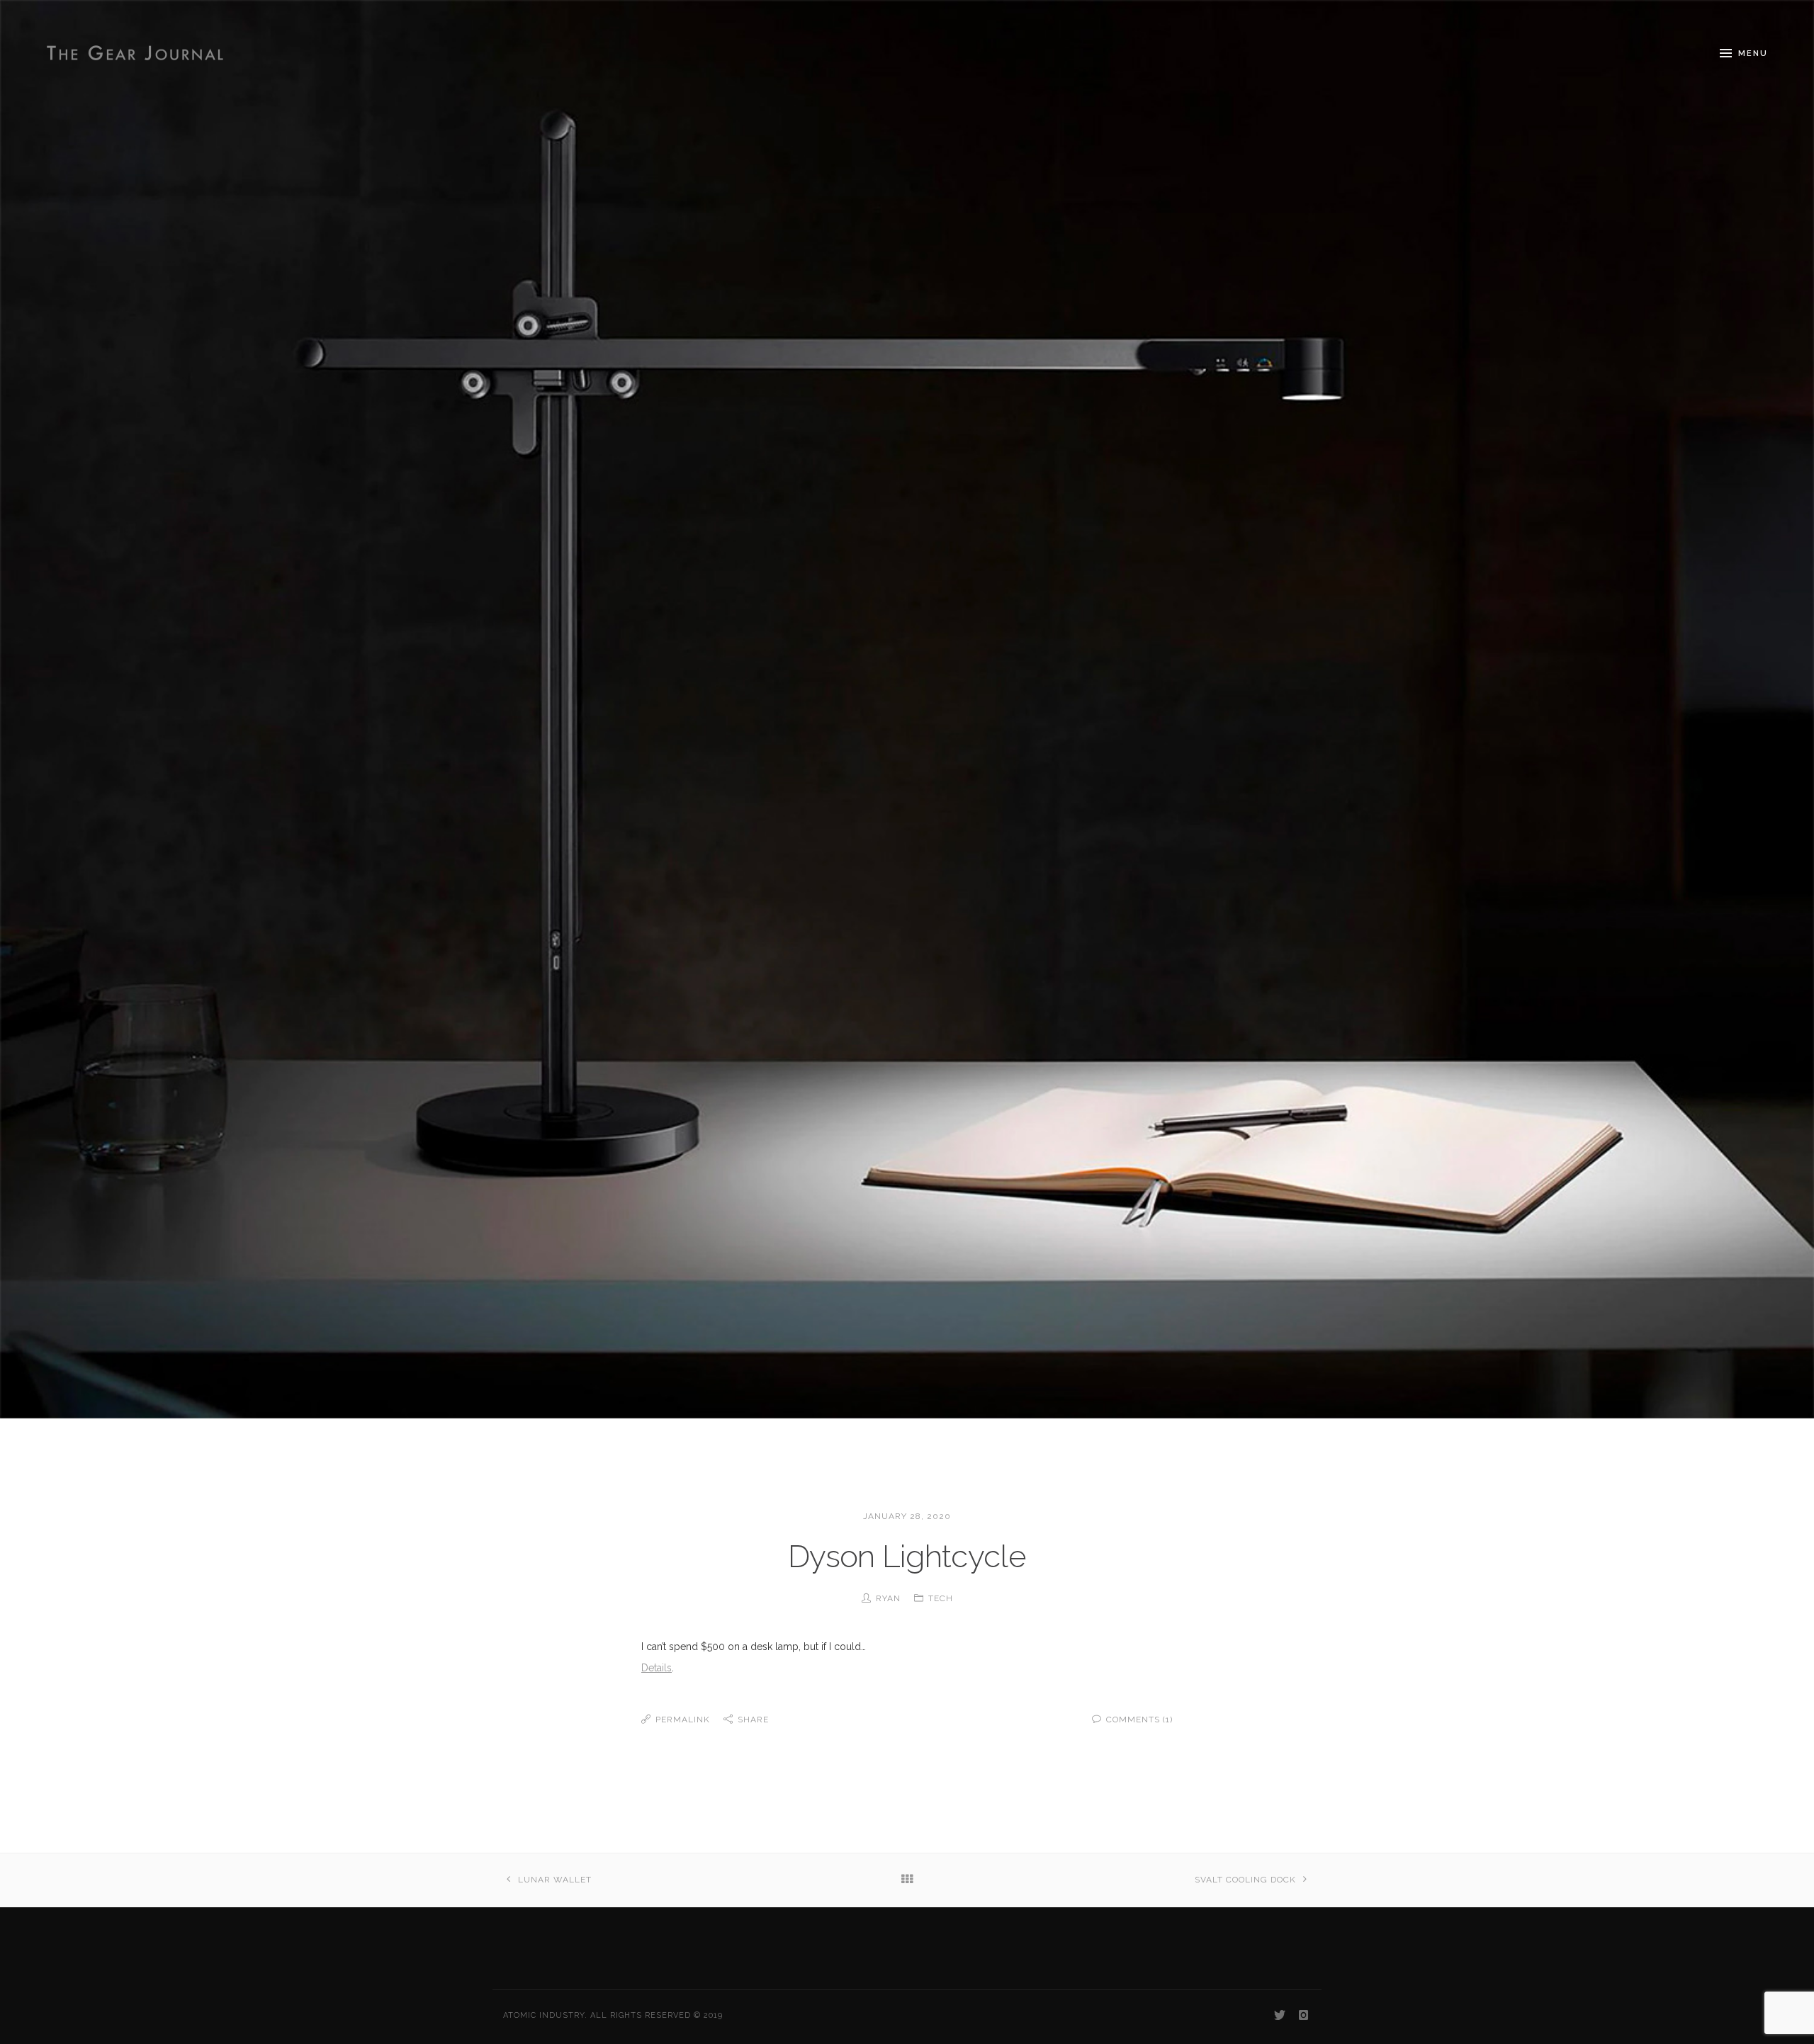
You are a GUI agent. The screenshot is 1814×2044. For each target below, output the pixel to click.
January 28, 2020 (907, 1516)
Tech (941, 1598)
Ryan (888, 1598)
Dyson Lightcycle (907, 1556)
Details (657, 1668)
